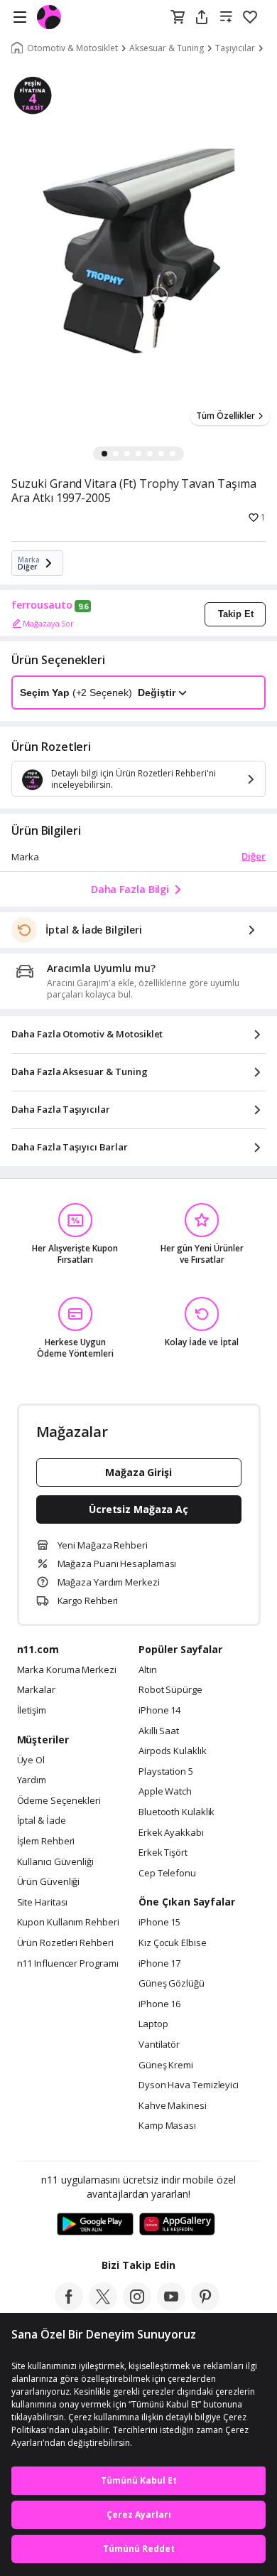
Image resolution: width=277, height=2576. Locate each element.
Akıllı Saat (159, 1731)
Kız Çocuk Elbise (173, 1943)
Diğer (254, 856)
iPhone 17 (159, 1964)
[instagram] (137, 2307)
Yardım (32, 1780)
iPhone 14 (159, 1711)
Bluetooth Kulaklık (176, 1812)
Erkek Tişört (163, 1853)
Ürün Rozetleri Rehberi (65, 1943)
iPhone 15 (159, 1923)
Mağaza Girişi (138, 1472)
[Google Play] (95, 2225)
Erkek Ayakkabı (171, 1833)
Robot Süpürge (170, 1690)
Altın (148, 1670)
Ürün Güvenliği (49, 1882)
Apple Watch (165, 1792)
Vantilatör (159, 2045)
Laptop (153, 2024)
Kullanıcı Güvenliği (55, 1862)
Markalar (36, 1690)
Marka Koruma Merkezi (67, 1670)
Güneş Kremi (166, 2065)
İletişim (32, 1711)
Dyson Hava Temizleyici (189, 2085)
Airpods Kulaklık (173, 1751)
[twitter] (103, 2307)
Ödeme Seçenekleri (59, 1801)
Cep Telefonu (167, 1874)
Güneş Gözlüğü (172, 1984)
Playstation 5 (166, 1772)
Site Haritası (43, 1903)
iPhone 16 (159, 2004)
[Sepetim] (178, 18)
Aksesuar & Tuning (167, 48)
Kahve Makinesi (173, 2106)
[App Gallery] (177, 2225)
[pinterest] (205, 2307)
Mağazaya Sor (48, 623)
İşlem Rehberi (46, 1842)
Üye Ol (31, 1760)
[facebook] (69, 2307)
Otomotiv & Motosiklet (72, 48)
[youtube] (171, 2307)
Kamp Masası (167, 2126)
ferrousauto (42, 605)
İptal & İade (42, 1821)
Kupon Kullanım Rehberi (68, 1923)
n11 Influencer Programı (68, 1964)
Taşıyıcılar (235, 48)
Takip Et (236, 614)
